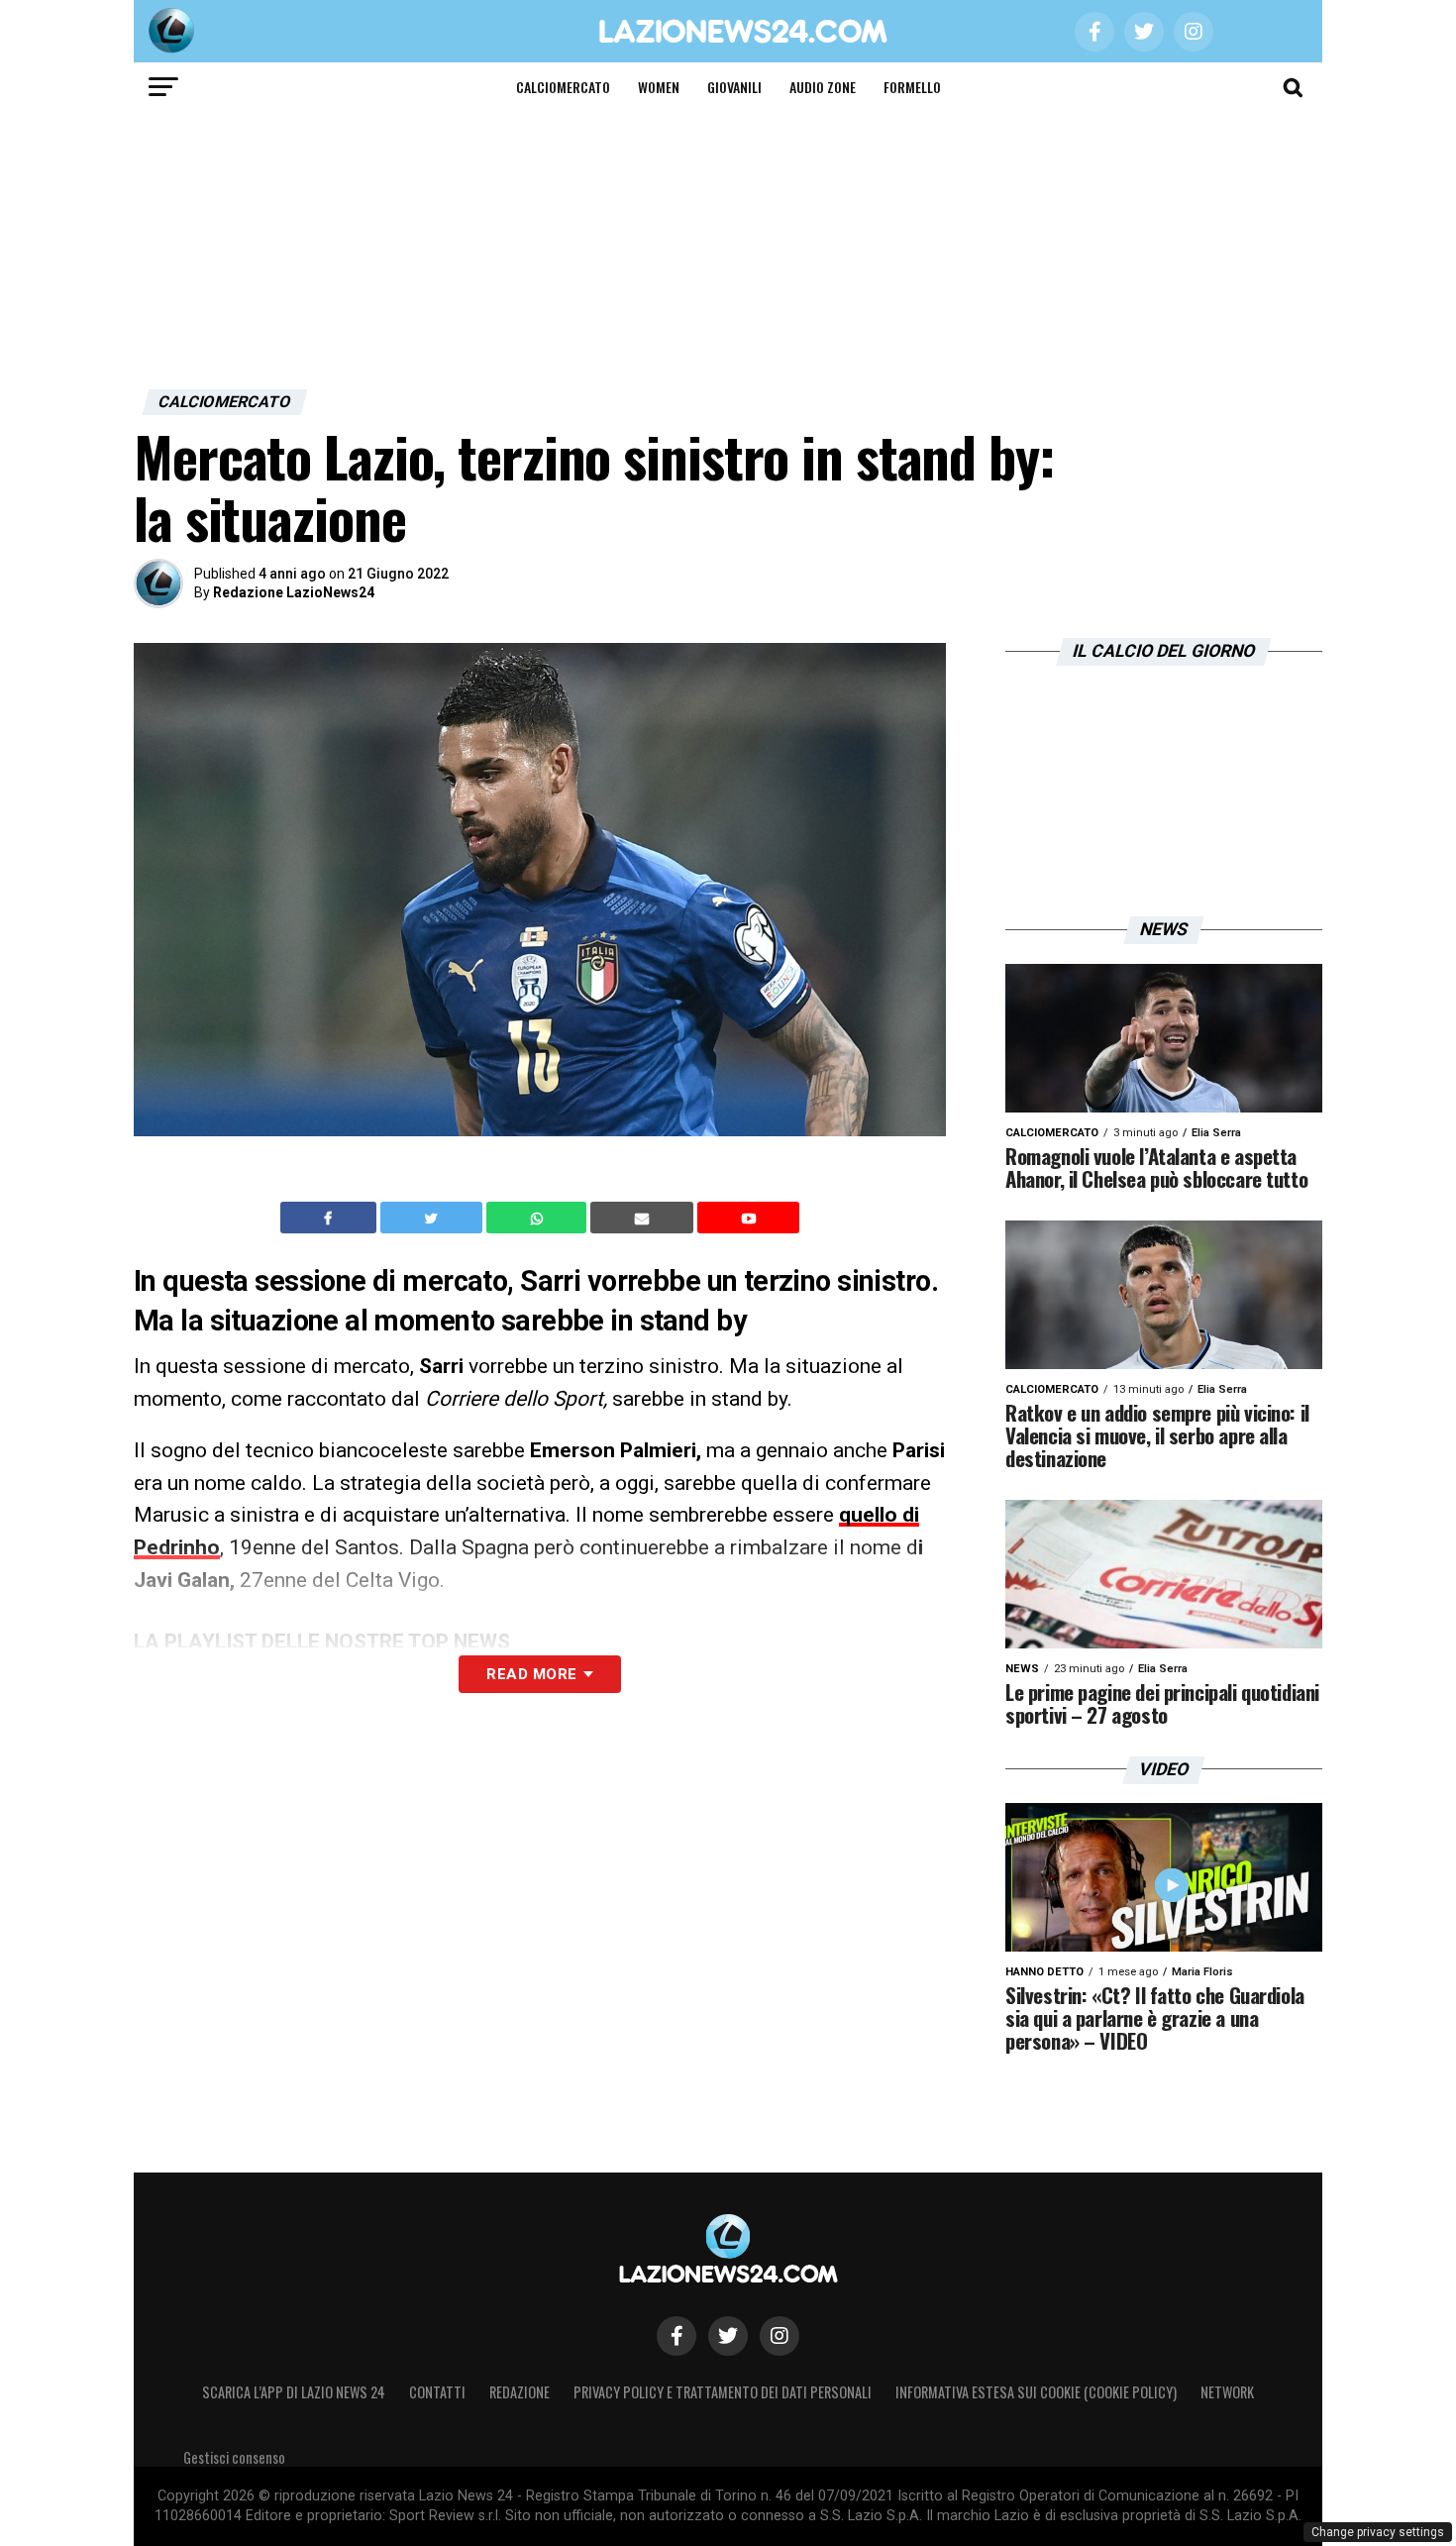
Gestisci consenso (234, 2457)
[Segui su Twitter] (728, 2336)
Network (1227, 2392)
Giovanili (734, 87)
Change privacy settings (1378, 2532)
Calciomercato (563, 87)
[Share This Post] (539, 1218)
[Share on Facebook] (331, 1218)
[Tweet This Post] (433, 1218)
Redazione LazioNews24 (294, 592)
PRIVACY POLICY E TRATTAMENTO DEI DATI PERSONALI (723, 2392)
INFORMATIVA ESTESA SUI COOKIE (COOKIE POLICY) (1036, 2392)
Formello (912, 87)
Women (659, 87)
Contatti (437, 2392)
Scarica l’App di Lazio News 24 (294, 2392)
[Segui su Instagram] (780, 2336)
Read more (531, 1674)
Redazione (520, 2392)
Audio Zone (823, 87)
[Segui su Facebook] (676, 2336)
